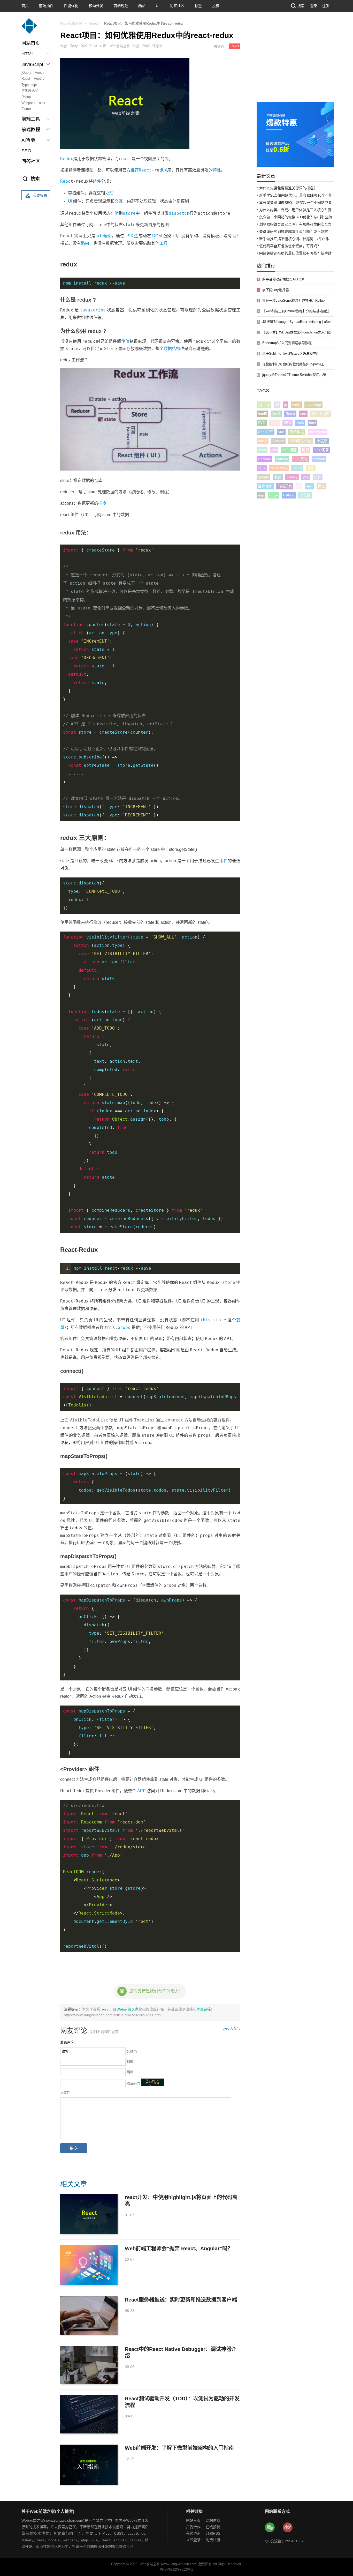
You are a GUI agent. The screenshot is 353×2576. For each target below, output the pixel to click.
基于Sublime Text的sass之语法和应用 (291, 353)
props (124, 1327)
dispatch (179, 213)
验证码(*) (133, 2083)
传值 (125, 341)
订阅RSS (213, 2533)
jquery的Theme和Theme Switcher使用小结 (294, 375)
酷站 (142, 6)
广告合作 (193, 2527)
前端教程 (297, 432)
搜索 (301, 6)
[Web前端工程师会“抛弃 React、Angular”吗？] (89, 2265)
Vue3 (276, 414)
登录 (314, 6)
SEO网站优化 (300, 441)
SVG (262, 423)
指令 (102, 503)
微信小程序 (320, 414)
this (205, 1320)
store (129, 213)
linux (262, 468)
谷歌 (311, 468)
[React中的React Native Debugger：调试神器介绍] (89, 2365)
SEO (26, 151)
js (286, 405)
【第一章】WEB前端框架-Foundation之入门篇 (297, 332)
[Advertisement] (295, 63)
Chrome (264, 459)
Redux (67, 159)
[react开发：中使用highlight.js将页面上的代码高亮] (89, 2214)
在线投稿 (213, 2527)
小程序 (322, 441)
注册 (326, 6)
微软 (321, 486)
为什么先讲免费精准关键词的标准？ (288, 188)
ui (99, 236)
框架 (107, 236)
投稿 (216, 6)
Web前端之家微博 (288, 2528)
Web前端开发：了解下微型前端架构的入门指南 (179, 2448)
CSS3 (297, 468)
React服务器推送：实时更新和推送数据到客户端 (181, 2300)
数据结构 (172, 349)
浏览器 (305, 495)
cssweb (319, 459)
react (125, 159)
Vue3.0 (39, 79)
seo (303, 414)
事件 (224, 861)
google (263, 477)
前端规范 (121, 6)
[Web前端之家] (29, 28)
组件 (97, 181)
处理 (109, 193)
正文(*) (65, 2092)
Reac (65, 181)
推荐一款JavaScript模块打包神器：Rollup (293, 300)
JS (277, 405)
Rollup (26, 97)
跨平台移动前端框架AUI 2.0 (283, 279)
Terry (105, 2009)
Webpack (28, 103)
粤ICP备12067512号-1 (177, 2569)
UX (165, 170)
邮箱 (130, 2062)
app (261, 495)
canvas (282, 459)
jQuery (26, 73)
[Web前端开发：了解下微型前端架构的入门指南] (89, 2465)
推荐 (135, 170)
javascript (93, 310)
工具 (164, 243)
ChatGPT (266, 432)
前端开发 (285, 486)
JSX (129, 236)
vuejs (296, 405)
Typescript (29, 85)
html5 (262, 414)
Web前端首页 (71, 23)
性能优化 (71, 6)
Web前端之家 (128, 2009)
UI (158, 6)
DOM (157, 236)
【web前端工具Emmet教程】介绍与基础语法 (296, 311)
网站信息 (213, 2520)
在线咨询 (193, 2533)
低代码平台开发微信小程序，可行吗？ (290, 246)
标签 (198, 6)
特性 (217, 170)
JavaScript (318, 432)
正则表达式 (30, 91)
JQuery (264, 405)
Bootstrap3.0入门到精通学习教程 (287, 343)
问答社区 (177, 6)
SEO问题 (289, 450)
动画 (305, 450)
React (26, 79)
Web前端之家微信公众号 (270, 2528)
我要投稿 (40, 195)
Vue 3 (263, 441)
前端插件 (46, 6)
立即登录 (193, 2540)
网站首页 (31, 43)
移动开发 (96, 6)
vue (281, 432)
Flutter (26, 109)
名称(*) (132, 2052)
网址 (130, 2072)
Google (278, 441)
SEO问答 (322, 450)
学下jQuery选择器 (276, 290)
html (313, 423)
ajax (42, 103)
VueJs (40, 73)
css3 (300, 423)
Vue (306, 477)
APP (141, 1791)
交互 (119, 201)
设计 (236, 236)
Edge (274, 495)
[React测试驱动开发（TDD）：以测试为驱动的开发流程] (89, 2414)
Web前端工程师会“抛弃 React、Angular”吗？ (179, 2249)
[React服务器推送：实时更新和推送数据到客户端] (89, 2316)
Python (289, 495)
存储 (114, 213)
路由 (85, 243)
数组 (278, 477)
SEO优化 (300, 459)
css (274, 450)
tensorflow (279, 468)
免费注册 (213, 2540)
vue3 (275, 423)
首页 (25, 6)
